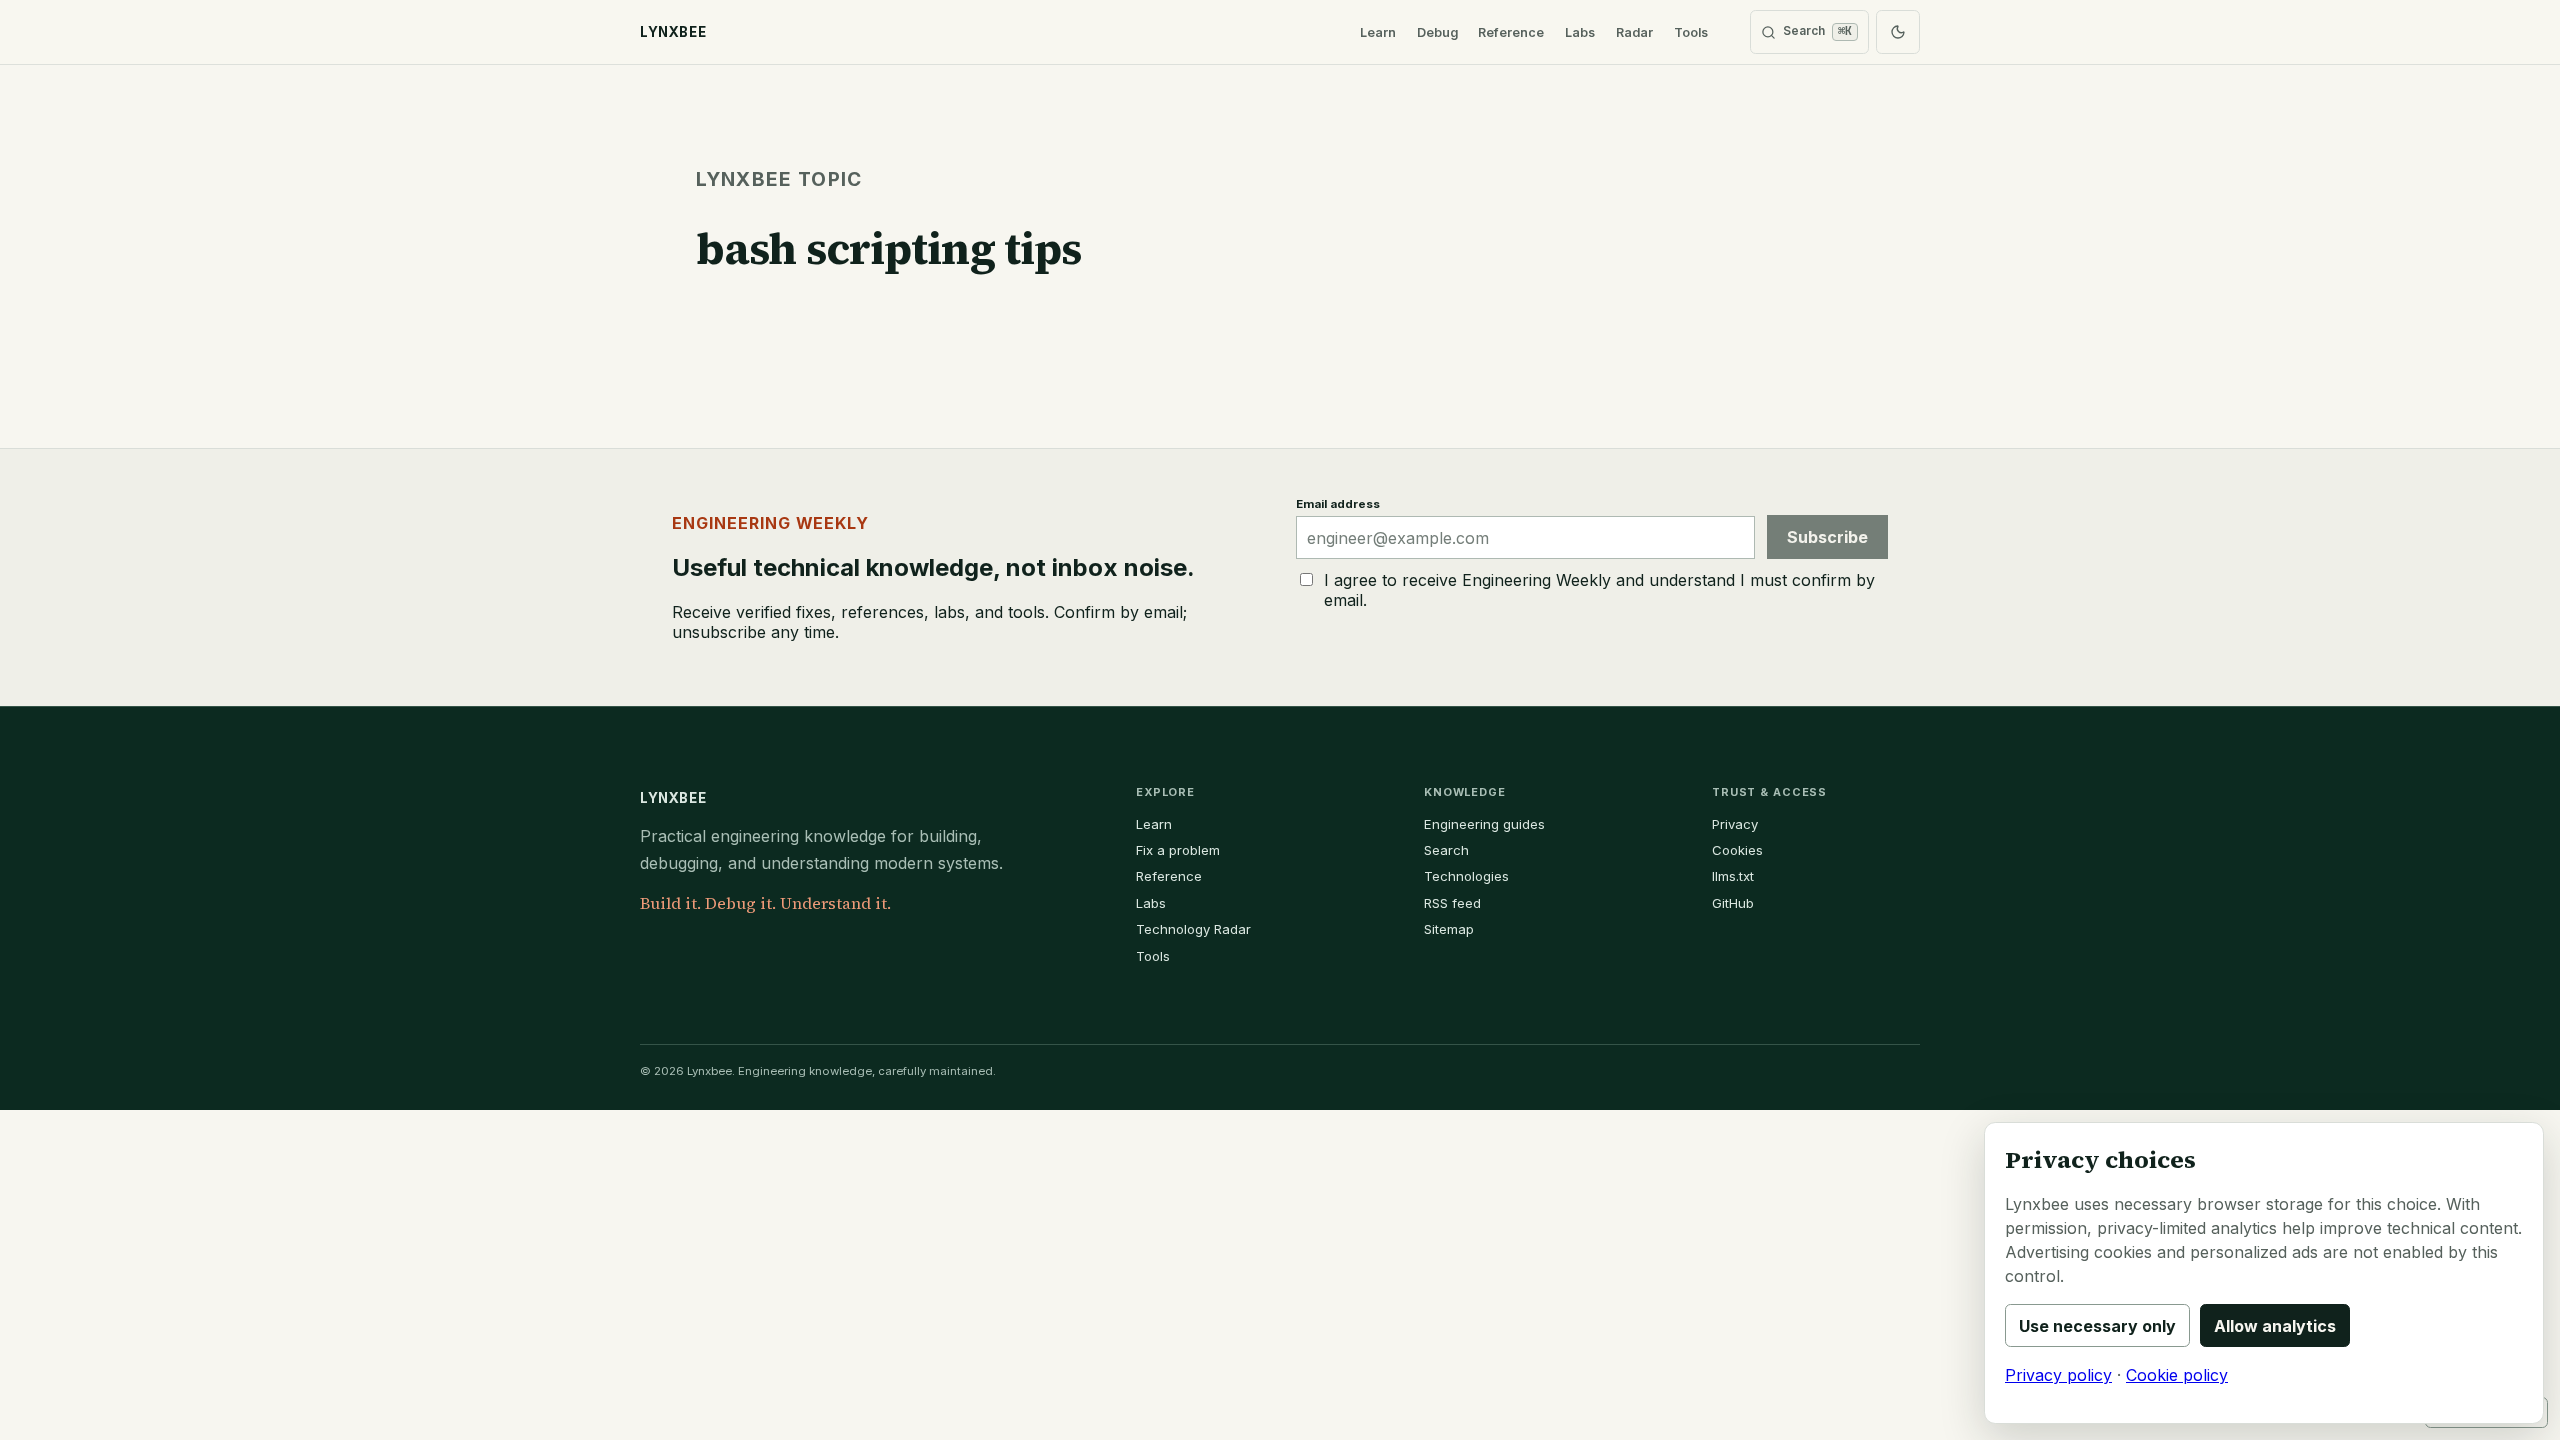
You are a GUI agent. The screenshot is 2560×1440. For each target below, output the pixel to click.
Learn (1378, 32)
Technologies (1466, 876)
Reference (1511, 32)
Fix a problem (1178, 850)
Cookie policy (2177, 1375)
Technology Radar (1193, 929)
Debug (1437, 32)
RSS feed (1452, 903)
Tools (1691, 32)
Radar (1634, 32)
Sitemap (1449, 929)
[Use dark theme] (1898, 32)
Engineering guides (1484, 824)
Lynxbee (673, 798)
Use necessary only (2097, 1326)
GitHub (1733, 903)
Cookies (1737, 850)
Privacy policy (2058, 1375)
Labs (1580, 32)
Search (1446, 850)
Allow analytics (2275, 1326)
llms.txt (1733, 876)
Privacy (1735, 824)
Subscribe (1827, 537)
